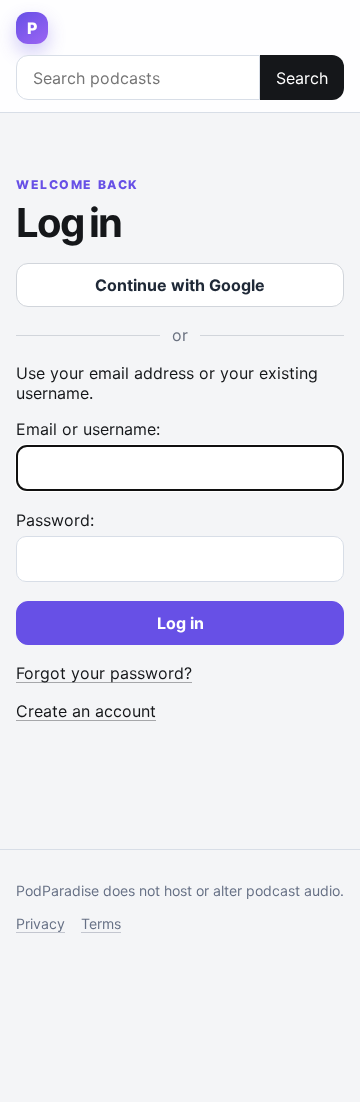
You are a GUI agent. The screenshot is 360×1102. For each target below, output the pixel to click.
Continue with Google (180, 285)
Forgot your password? (104, 673)
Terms (101, 923)
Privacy (40, 923)
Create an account (86, 711)
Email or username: (88, 429)
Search (302, 78)
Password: (55, 520)
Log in (180, 623)
